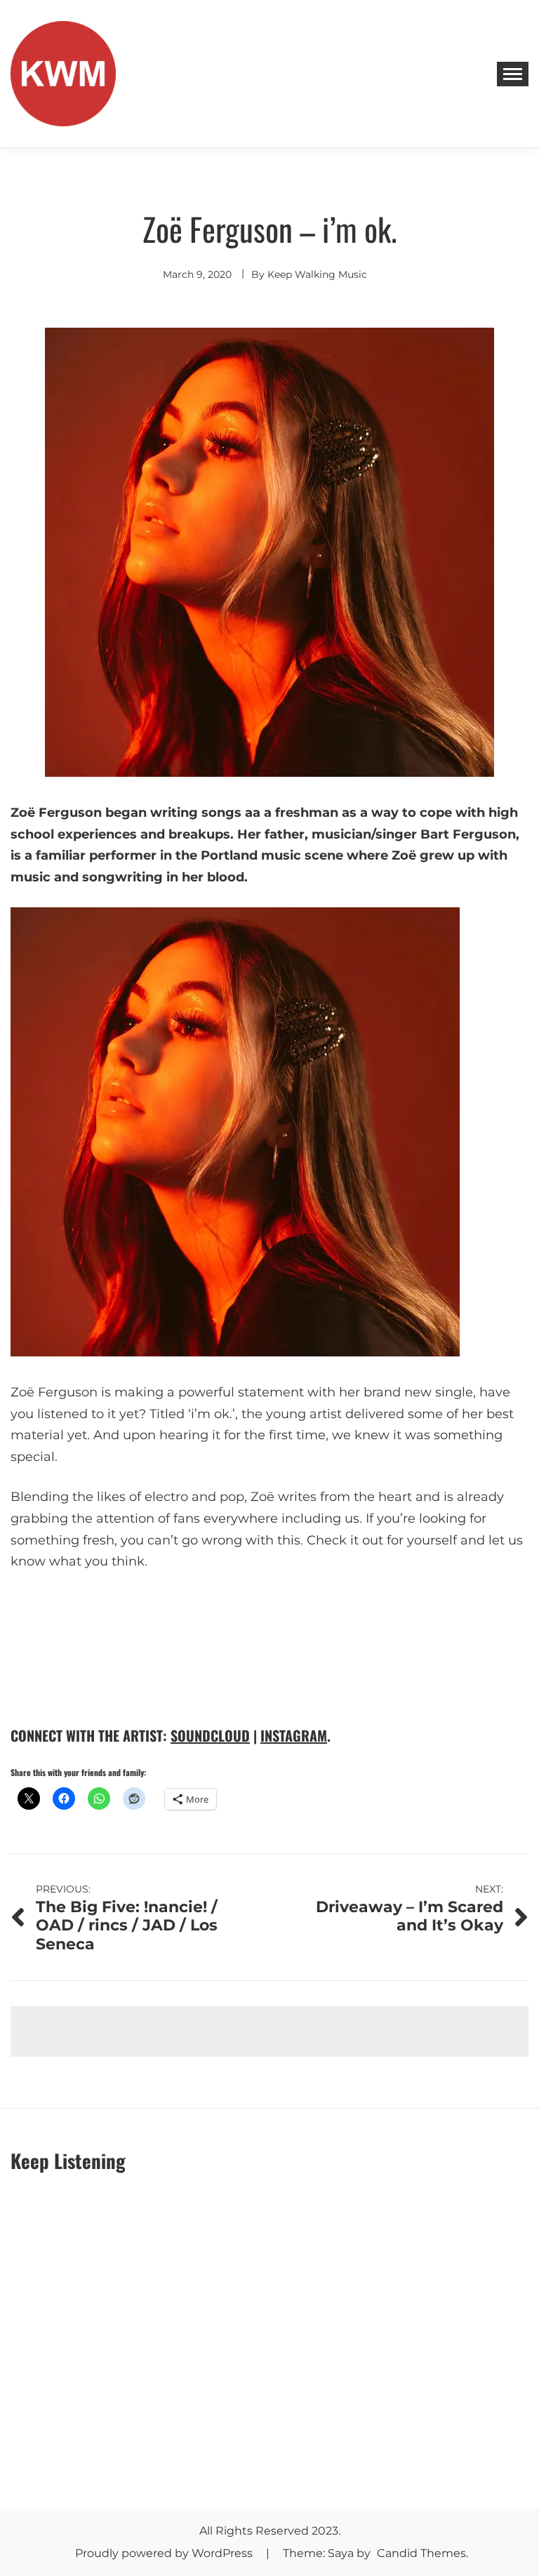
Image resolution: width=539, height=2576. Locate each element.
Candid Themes (421, 2553)
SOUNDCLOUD (210, 1735)
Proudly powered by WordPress (165, 2553)
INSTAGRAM (294, 1735)
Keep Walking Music (317, 274)
